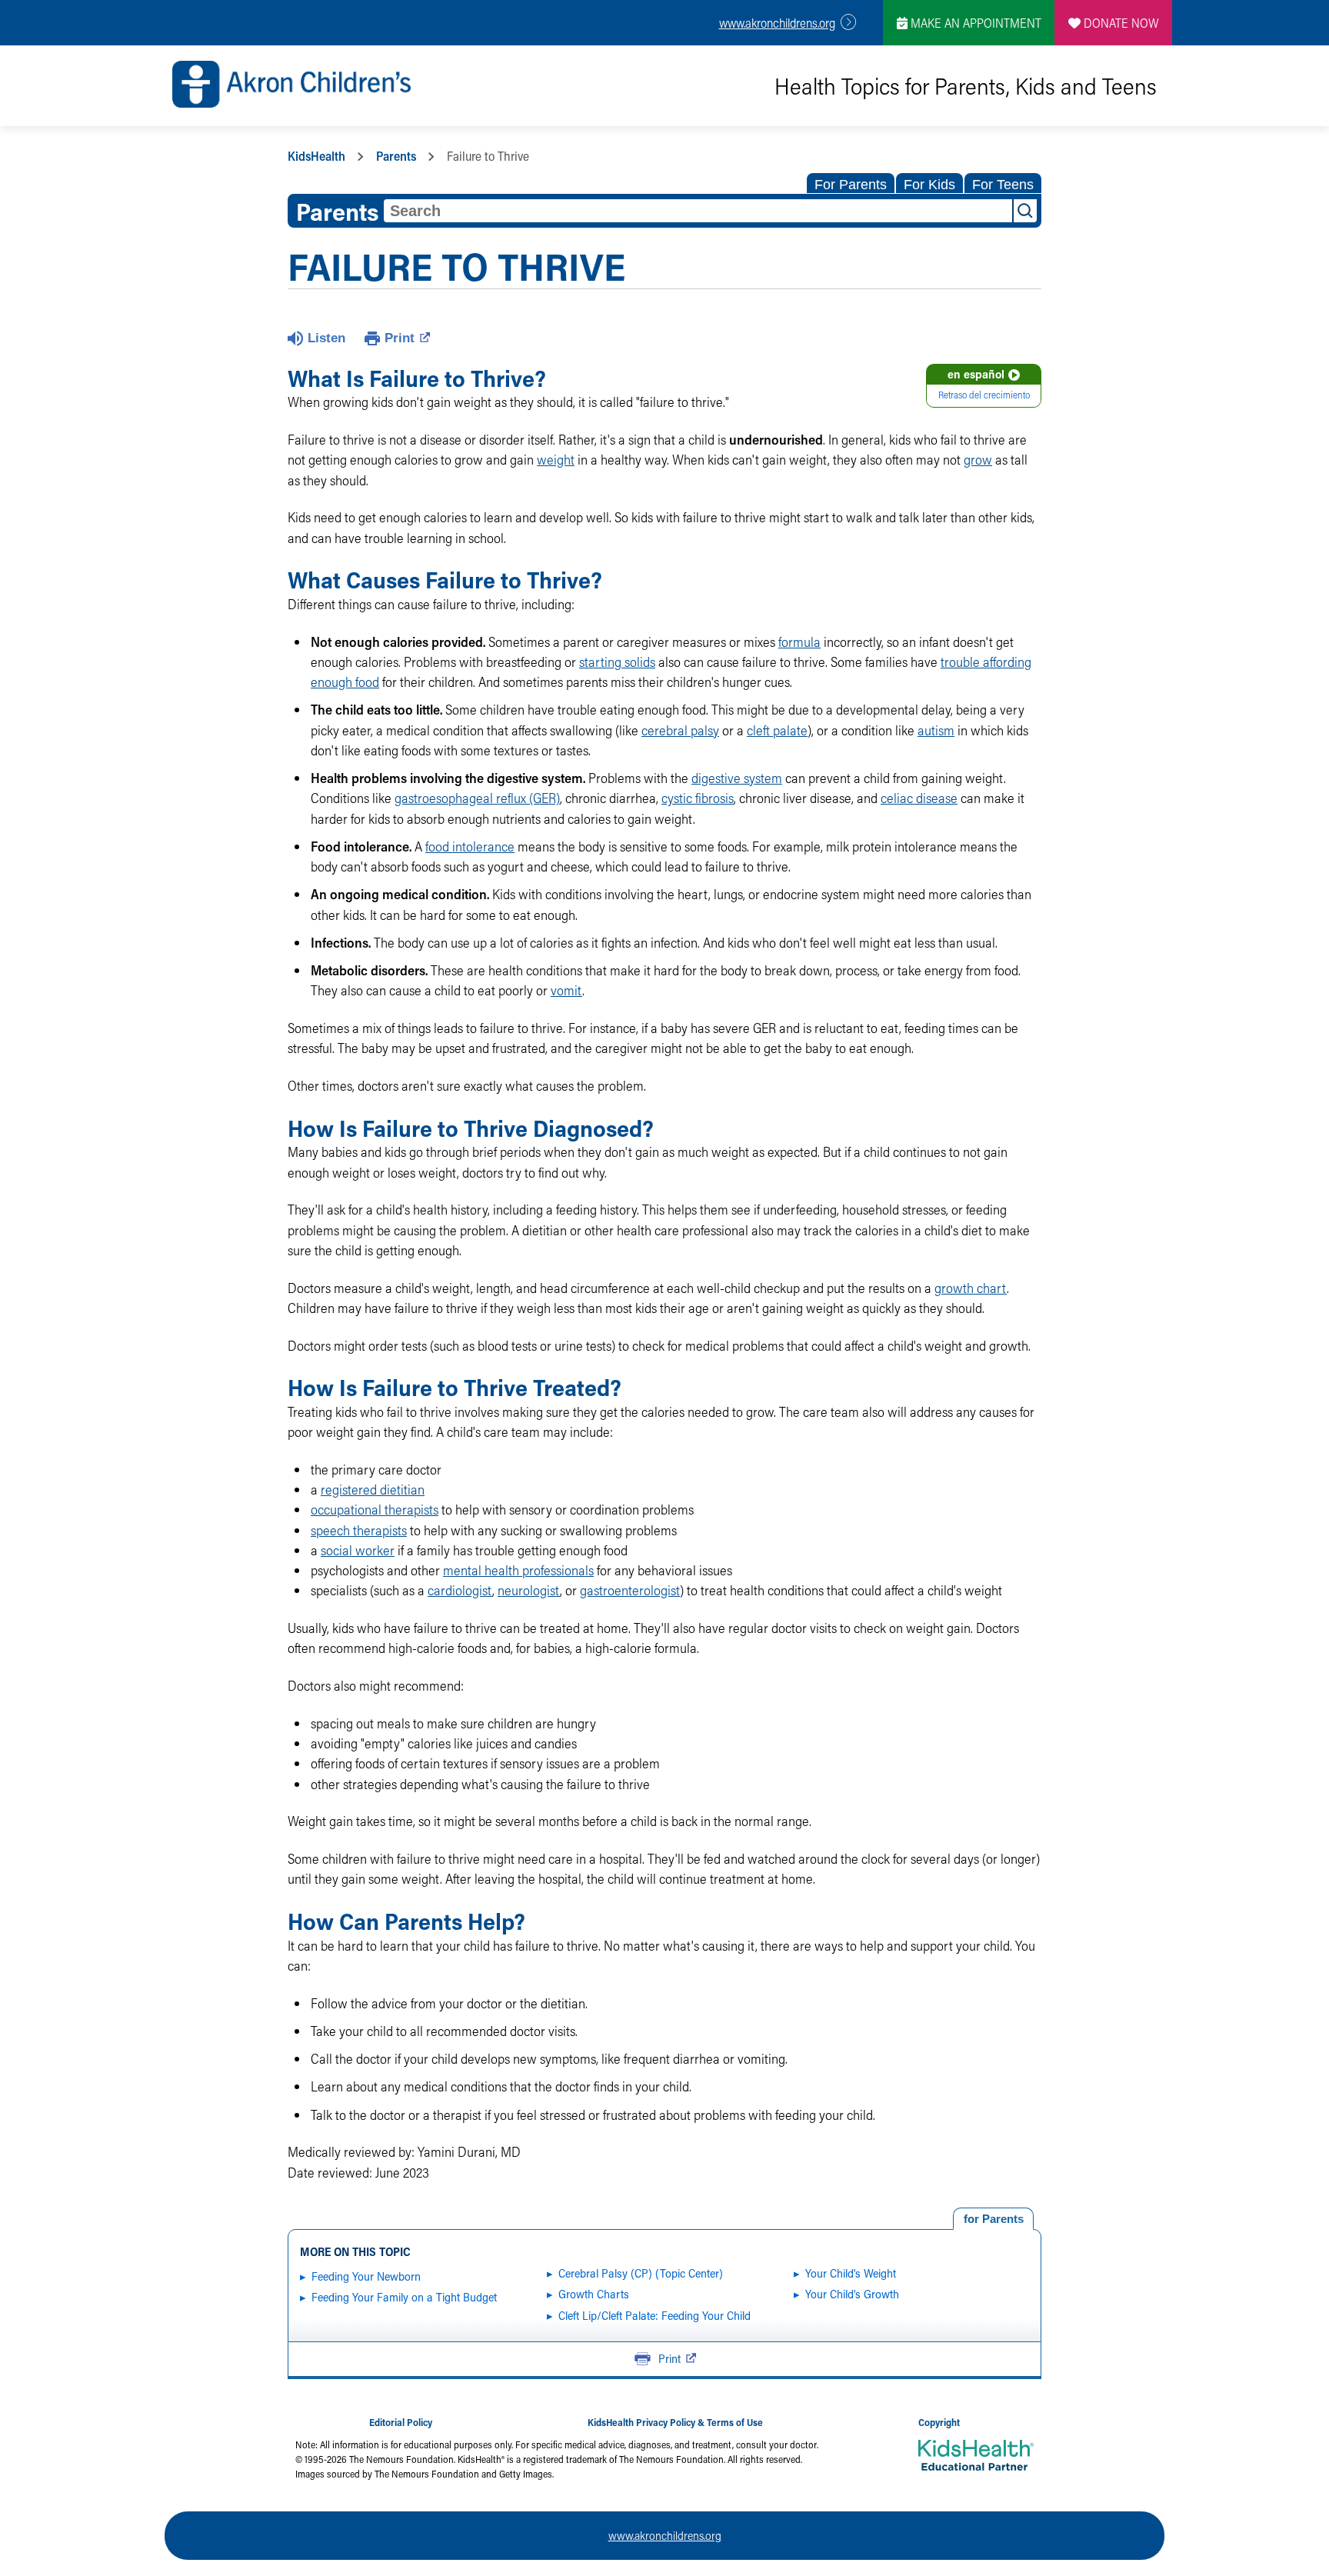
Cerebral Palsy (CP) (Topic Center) (641, 2273)
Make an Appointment (974, 23)
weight (556, 460)
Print (400, 338)
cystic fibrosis (698, 798)
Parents (396, 156)
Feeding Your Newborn (366, 2276)
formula (799, 642)
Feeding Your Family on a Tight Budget (404, 2297)
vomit (566, 990)
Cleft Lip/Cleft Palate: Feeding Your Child (655, 2315)
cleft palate (777, 730)
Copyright (939, 2422)
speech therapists (359, 1530)
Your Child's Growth (852, 2294)
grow (978, 460)
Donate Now (1120, 23)
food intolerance (470, 846)
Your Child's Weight (851, 2273)
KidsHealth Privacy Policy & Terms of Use (675, 2422)
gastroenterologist (630, 1590)
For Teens (1003, 185)
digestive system (737, 778)
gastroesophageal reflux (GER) (477, 798)
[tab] (993, 2219)
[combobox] (698, 211)
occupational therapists (375, 1510)
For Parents (851, 185)
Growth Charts (594, 2294)
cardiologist (460, 1590)
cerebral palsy (680, 730)
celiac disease (919, 798)
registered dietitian (373, 1490)
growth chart (971, 1288)
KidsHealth (316, 156)
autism (936, 730)
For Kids (929, 185)
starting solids (617, 662)
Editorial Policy (401, 2422)
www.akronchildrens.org (777, 23)
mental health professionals (518, 1570)
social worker (358, 1550)
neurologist (529, 1590)
